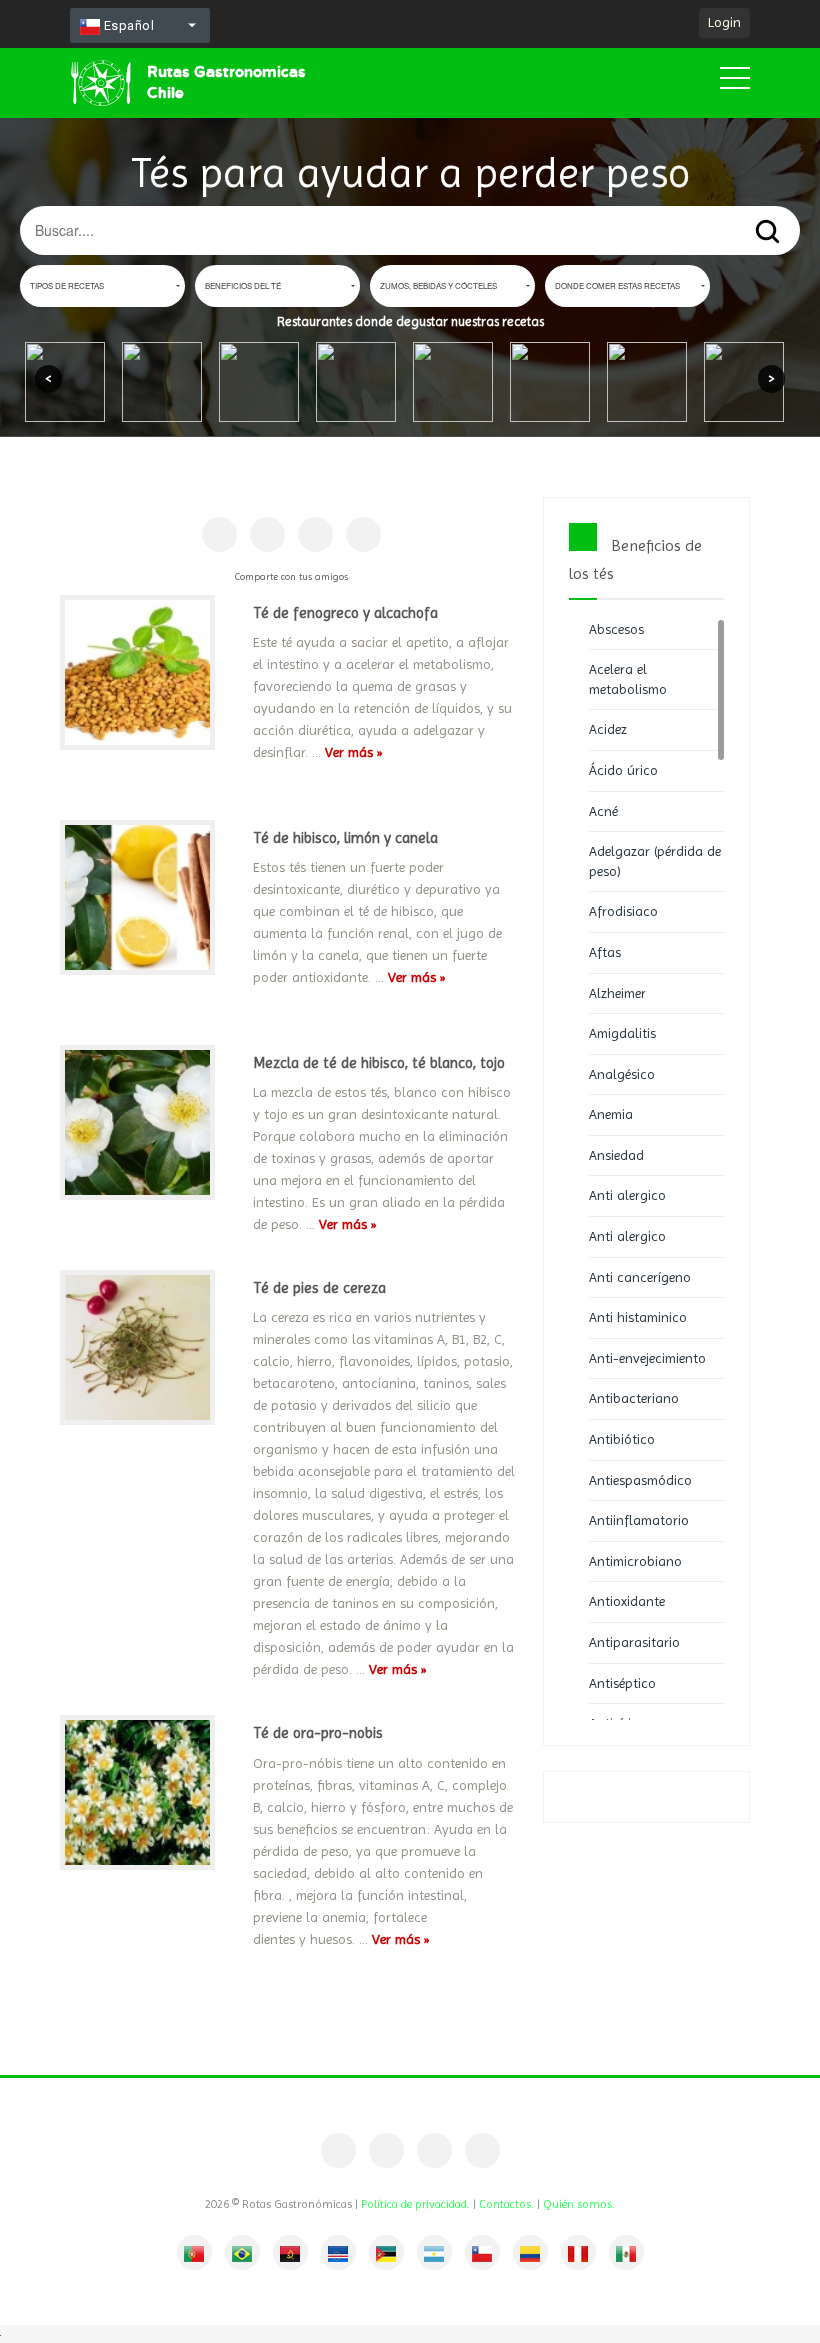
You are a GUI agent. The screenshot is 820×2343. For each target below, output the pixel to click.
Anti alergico (627, 1195)
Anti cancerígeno (640, 1277)
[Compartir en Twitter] (315, 534)
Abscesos (616, 629)
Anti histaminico (638, 1317)
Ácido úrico (623, 770)
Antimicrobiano (635, 1561)
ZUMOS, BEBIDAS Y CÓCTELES (438, 285)
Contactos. (506, 2204)
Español (127, 25)
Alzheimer (617, 993)
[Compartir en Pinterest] (267, 534)
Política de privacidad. (415, 2204)
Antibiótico (622, 1439)
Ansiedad (616, 1155)
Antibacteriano (634, 1398)
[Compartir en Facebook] (219, 534)
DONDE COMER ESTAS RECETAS (617, 285)
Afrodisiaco (623, 911)
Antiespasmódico (640, 1480)
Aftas (605, 952)
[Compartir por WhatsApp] (363, 534)
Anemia (611, 1114)
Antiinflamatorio (639, 1520)
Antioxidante (627, 1601)
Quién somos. (579, 2204)
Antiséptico (622, 1683)
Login (724, 22)
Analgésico (622, 1074)
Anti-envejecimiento (647, 1358)
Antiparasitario (634, 1642)
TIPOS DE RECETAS (67, 285)
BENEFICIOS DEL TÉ (243, 285)
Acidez (608, 729)
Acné (603, 811)
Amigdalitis (622, 1033)
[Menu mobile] (735, 82)
